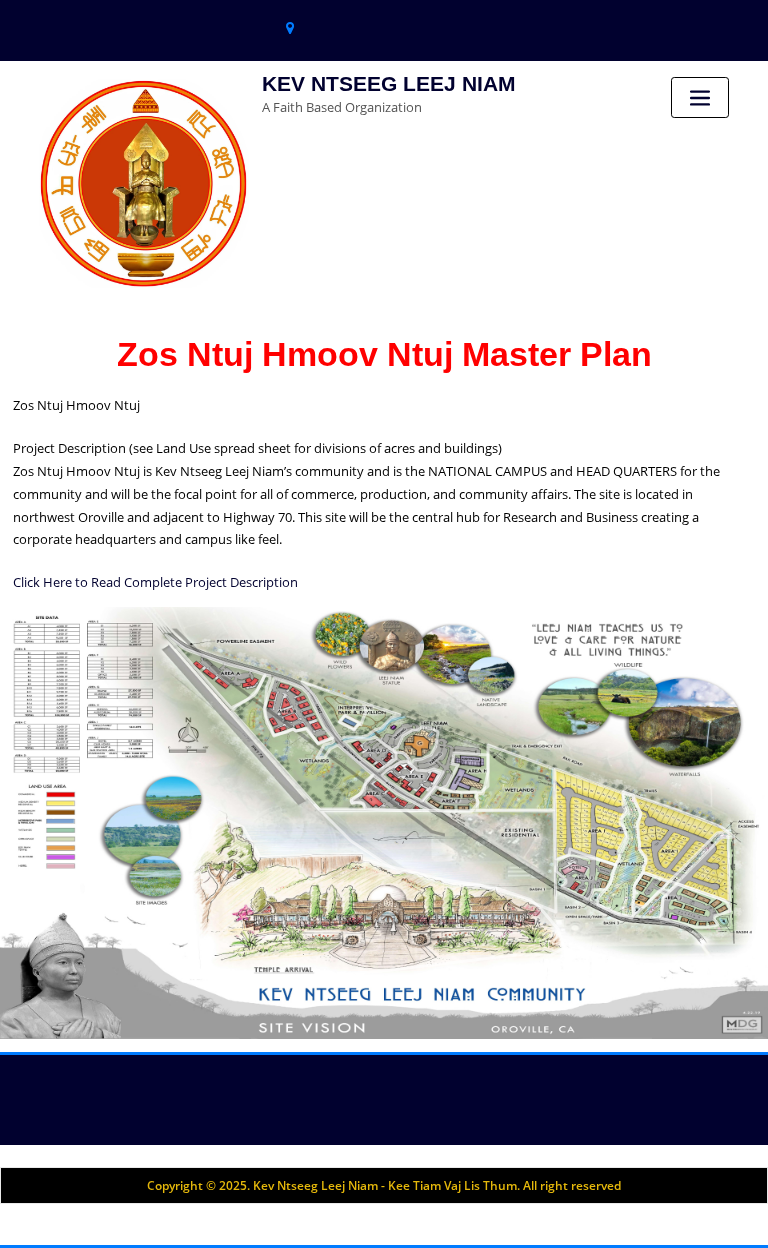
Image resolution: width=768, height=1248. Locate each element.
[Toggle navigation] (700, 97)
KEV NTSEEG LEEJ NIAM (389, 83)
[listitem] (215, 671)
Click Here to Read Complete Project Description (155, 582)
